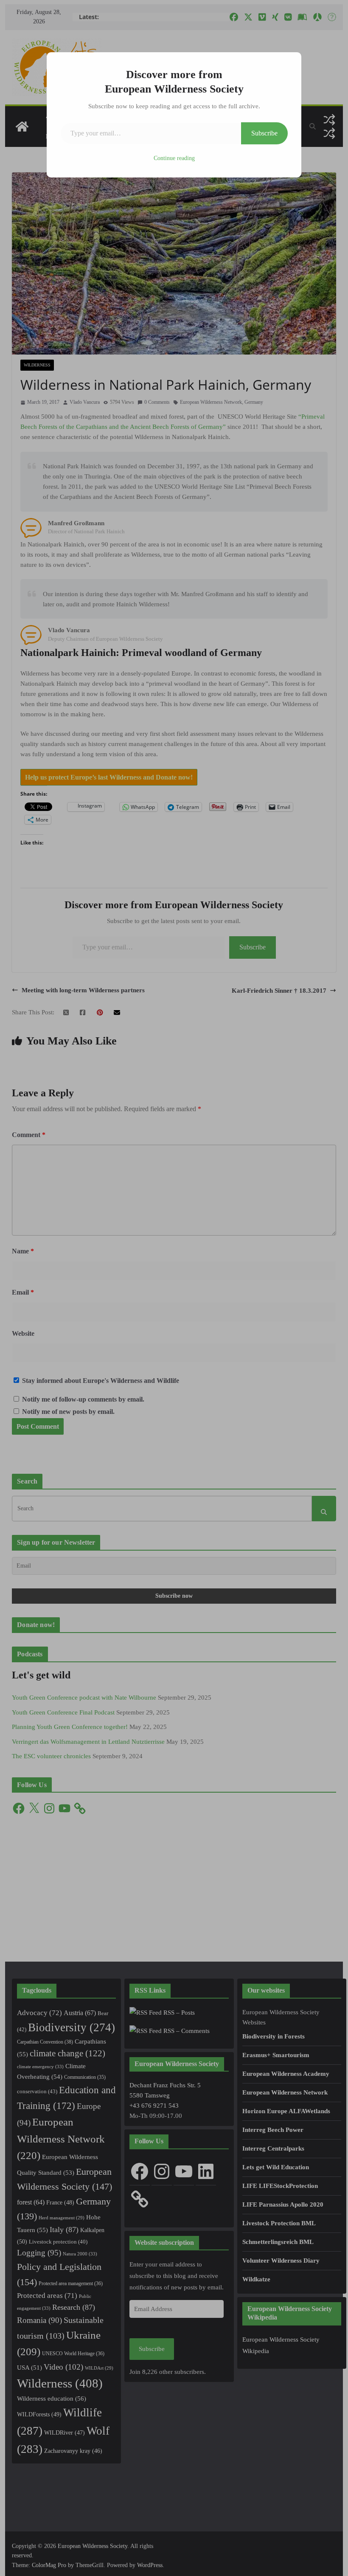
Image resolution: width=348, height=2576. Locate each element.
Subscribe (264, 133)
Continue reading (174, 158)
